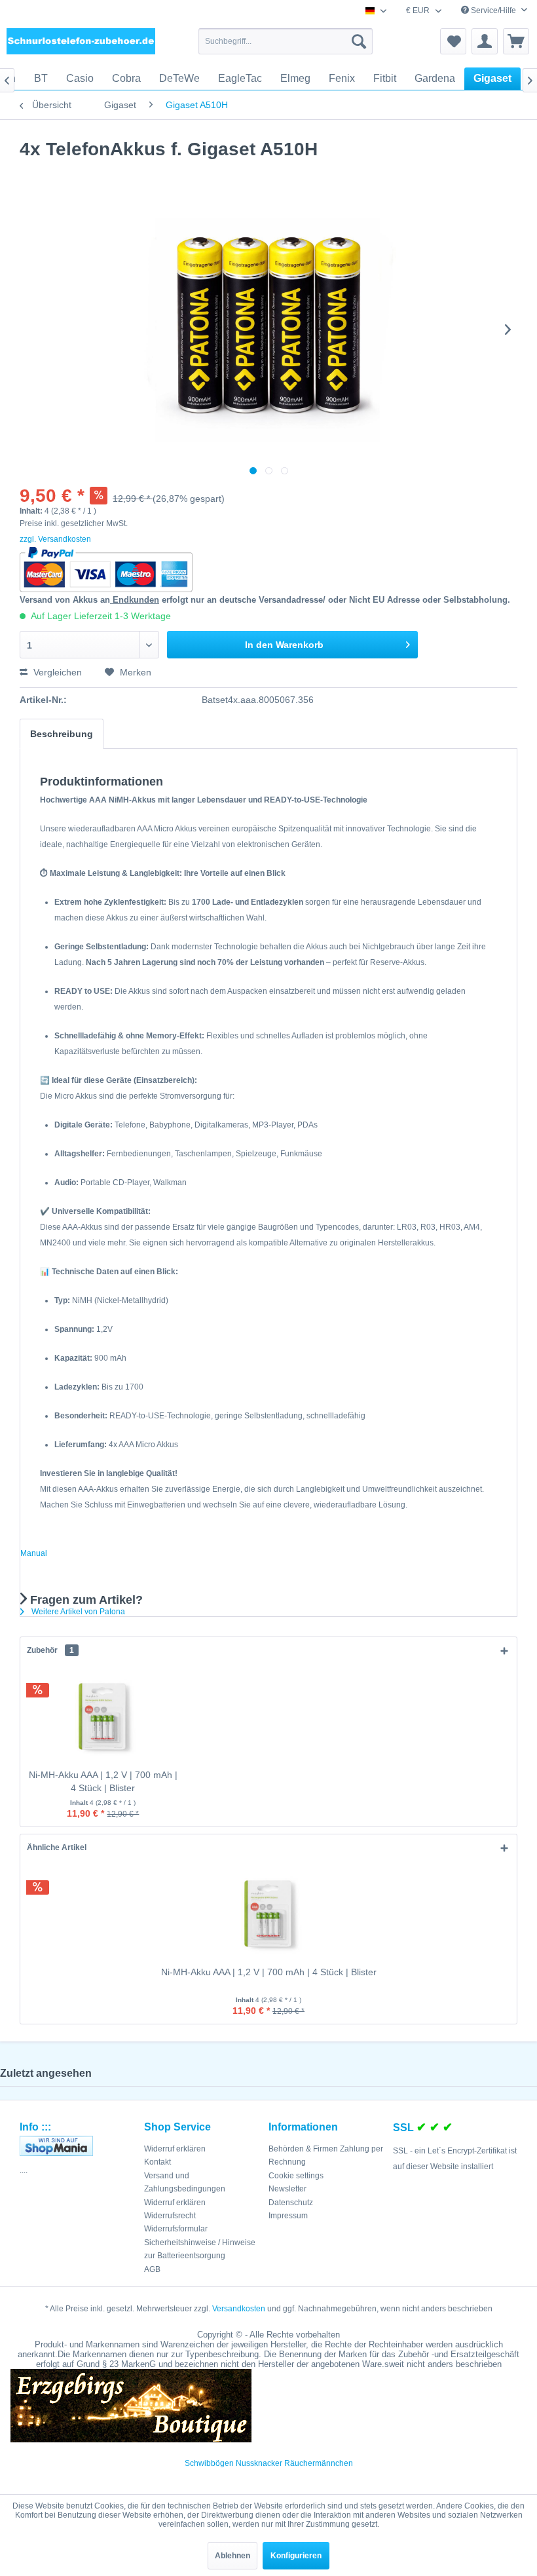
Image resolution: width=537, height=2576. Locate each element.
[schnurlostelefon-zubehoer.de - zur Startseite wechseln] (81, 45)
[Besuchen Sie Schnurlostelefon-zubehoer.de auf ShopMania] (79, 2146)
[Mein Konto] (485, 41)
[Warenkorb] (516, 41)
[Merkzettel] (453, 41)
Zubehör (50, 1650)
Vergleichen (56, 672)
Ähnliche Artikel (57, 1847)
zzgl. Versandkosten (55, 539)
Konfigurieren (296, 2556)
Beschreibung (62, 734)
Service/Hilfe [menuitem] (493, 10)
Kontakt (157, 2162)
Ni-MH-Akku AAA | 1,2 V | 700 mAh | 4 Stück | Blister (103, 1781)
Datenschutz (291, 2203)
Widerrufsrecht (170, 2216)
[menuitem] (286, 41)
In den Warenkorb (284, 645)
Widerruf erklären (175, 2149)
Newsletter (287, 2189)
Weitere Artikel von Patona (77, 1612)
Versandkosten (239, 2309)
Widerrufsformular (176, 2229)
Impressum (288, 2216)
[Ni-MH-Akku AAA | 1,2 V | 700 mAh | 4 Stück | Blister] (103, 1716)
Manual (34, 1553)
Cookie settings (296, 2176)
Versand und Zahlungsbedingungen (185, 2182)
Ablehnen (232, 2556)
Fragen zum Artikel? (85, 1600)
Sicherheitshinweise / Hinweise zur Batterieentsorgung (200, 2249)
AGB (152, 2269)
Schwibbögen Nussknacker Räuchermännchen (269, 2463)
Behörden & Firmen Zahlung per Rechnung (326, 2155)
